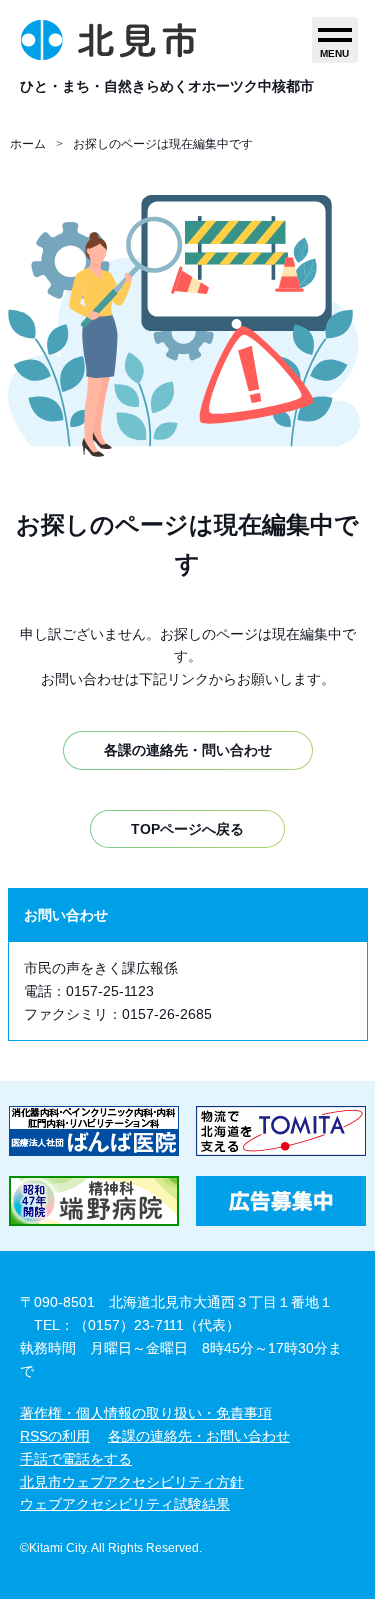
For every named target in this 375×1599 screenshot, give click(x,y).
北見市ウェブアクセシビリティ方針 (132, 1482)
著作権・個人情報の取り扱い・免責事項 (146, 1413)
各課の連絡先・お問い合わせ (199, 1436)
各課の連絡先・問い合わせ (188, 750)
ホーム (28, 144)
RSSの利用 (55, 1436)
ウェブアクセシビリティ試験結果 (125, 1504)
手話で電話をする (76, 1459)
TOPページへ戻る (187, 829)
